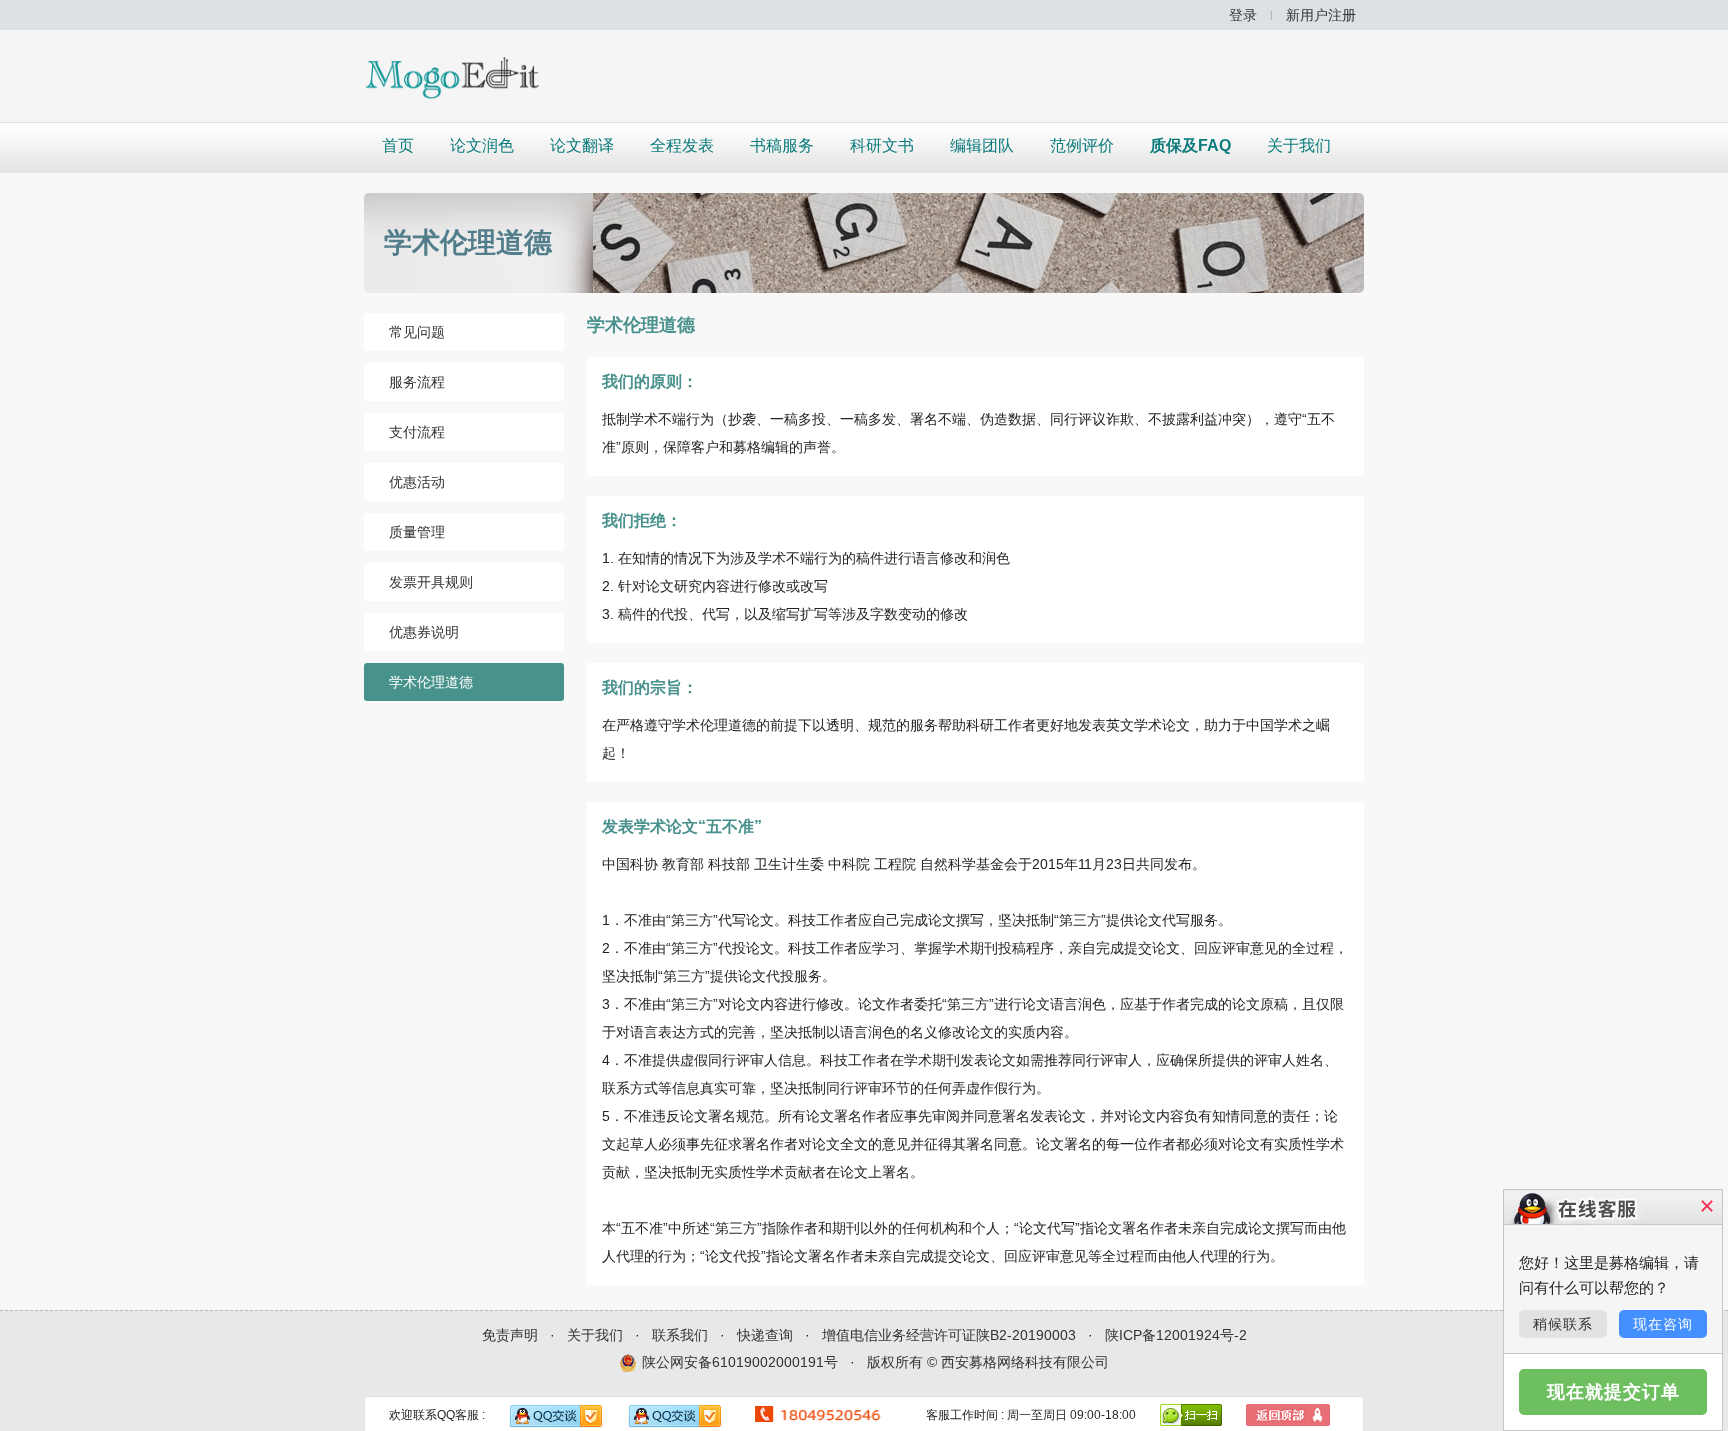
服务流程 (417, 382)
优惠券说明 (424, 632)
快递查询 (765, 1335)
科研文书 (882, 145)
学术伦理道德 (431, 682)
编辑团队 (982, 145)
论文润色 (482, 145)
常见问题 (417, 332)
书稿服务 (782, 145)
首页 (398, 145)
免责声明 (510, 1335)
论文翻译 (582, 145)
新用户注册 (1321, 15)
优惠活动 (417, 482)
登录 (1243, 15)
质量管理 (417, 532)
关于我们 (1299, 145)
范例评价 (1082, 145)
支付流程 (417, 432)
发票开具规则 (431, 582)
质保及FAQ (1190, 145)
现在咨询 (1663, 1324)
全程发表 (682, 145)
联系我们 (680, 1335)
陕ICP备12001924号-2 (1176, 1335)
